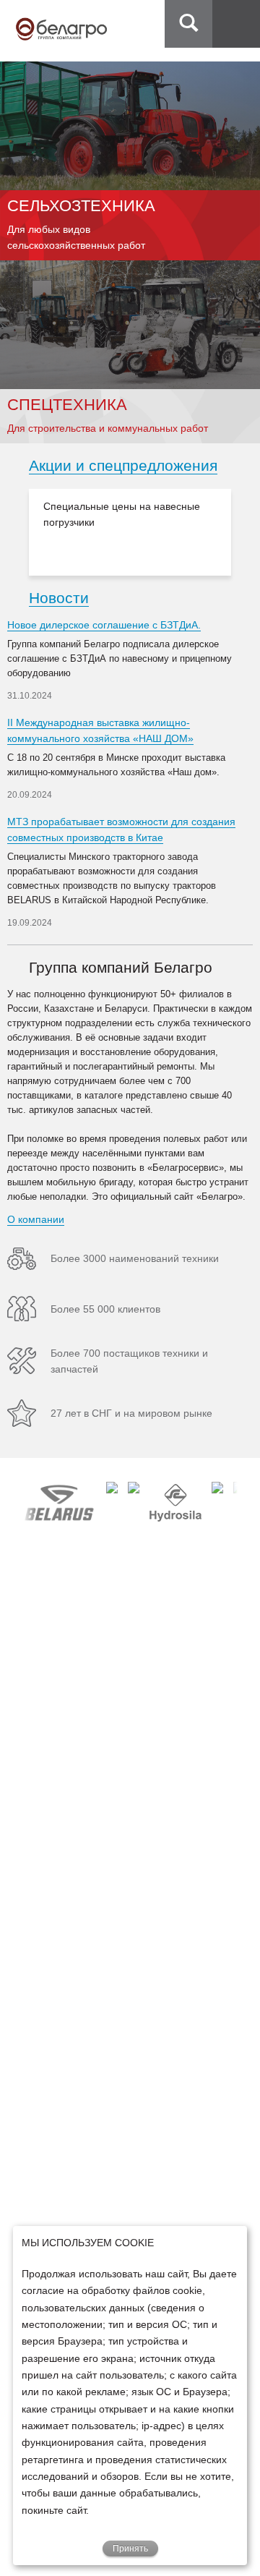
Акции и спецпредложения (123, 465)
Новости (59, 598)
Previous (15, 532)
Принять (130, 2549)
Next (245, 532)
